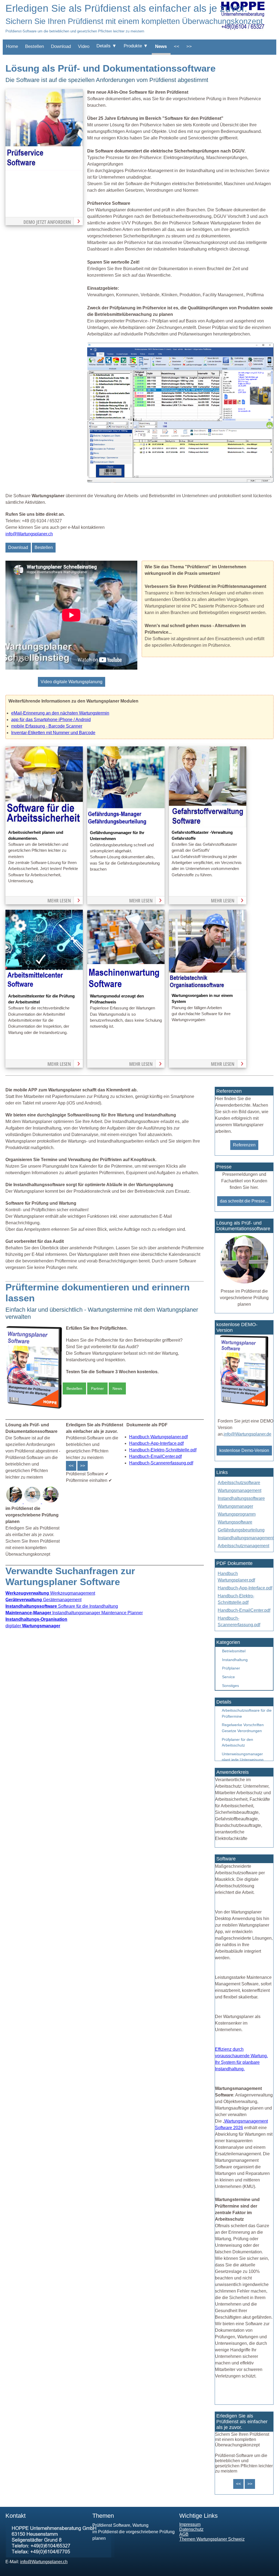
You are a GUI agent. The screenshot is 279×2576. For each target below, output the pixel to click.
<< (177, 46)
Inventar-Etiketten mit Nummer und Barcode (53, 733)
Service (228, 1677)
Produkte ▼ (136, 46)
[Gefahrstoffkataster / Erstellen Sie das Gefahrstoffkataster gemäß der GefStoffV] (208, 826)
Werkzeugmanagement (50, 1593)
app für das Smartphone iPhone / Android (51, 720)
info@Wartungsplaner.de (248, 1434)
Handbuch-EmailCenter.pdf (155, 1456)
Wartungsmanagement (239, 1490)
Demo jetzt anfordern (47, 222)
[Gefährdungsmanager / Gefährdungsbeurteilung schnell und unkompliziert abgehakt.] (126, 826)
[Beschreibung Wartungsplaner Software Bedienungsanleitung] (33, 1502)
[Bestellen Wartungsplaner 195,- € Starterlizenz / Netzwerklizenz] (15, 1502)
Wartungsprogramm (237, 1514)
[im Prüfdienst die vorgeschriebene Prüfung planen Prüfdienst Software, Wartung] (44, 169)
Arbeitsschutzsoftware (239, 1483)
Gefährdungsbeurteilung (241, 1530)
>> (189, 46)
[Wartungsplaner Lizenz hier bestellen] (34, 1408)
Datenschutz (191, 2529)
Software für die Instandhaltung (62, 1606)
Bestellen (34, 46)
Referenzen (244, 1145)
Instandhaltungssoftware (241, 1498)
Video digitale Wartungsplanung (72, 682)
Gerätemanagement (43, 1600)
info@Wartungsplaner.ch (29, 534)
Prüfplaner (231, 1668)
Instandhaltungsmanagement (246, 1538)
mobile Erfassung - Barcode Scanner (47, 726)
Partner (97, 1388)
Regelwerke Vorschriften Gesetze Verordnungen (243, 1728)
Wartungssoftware (235, 1522)
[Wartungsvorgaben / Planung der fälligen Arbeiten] (208, 989)
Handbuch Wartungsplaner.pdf (158, 1437)
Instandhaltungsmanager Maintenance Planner (74, 1613)
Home (12, 46)
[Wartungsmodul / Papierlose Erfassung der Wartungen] (126, 990)
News (161, 46)
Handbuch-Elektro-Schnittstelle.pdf (163, 1450)
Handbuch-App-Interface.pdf (156, 1443)
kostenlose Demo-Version (244, 1450)
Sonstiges (231, 1686)
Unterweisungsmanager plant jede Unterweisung (243, 1757)
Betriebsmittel (234, 1651)
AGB (184, 2534)
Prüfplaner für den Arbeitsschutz (237, 1742)
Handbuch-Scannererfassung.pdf (161, 1463)
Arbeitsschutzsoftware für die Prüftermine (247, 1713)
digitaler (33, 1626)
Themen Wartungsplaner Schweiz (212, 2539)
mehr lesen (59, 901)
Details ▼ (107, 46)
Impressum (190, 2524)
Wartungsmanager (235, 1506)
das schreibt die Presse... (244, 1201)
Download (61, 46)
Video (84, 46)
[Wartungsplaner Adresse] (60, 2556)
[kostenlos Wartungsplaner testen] (244, 1406)
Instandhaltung (235, 1660)
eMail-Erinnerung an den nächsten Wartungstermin (60, 713)
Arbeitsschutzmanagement (243, 1546)
